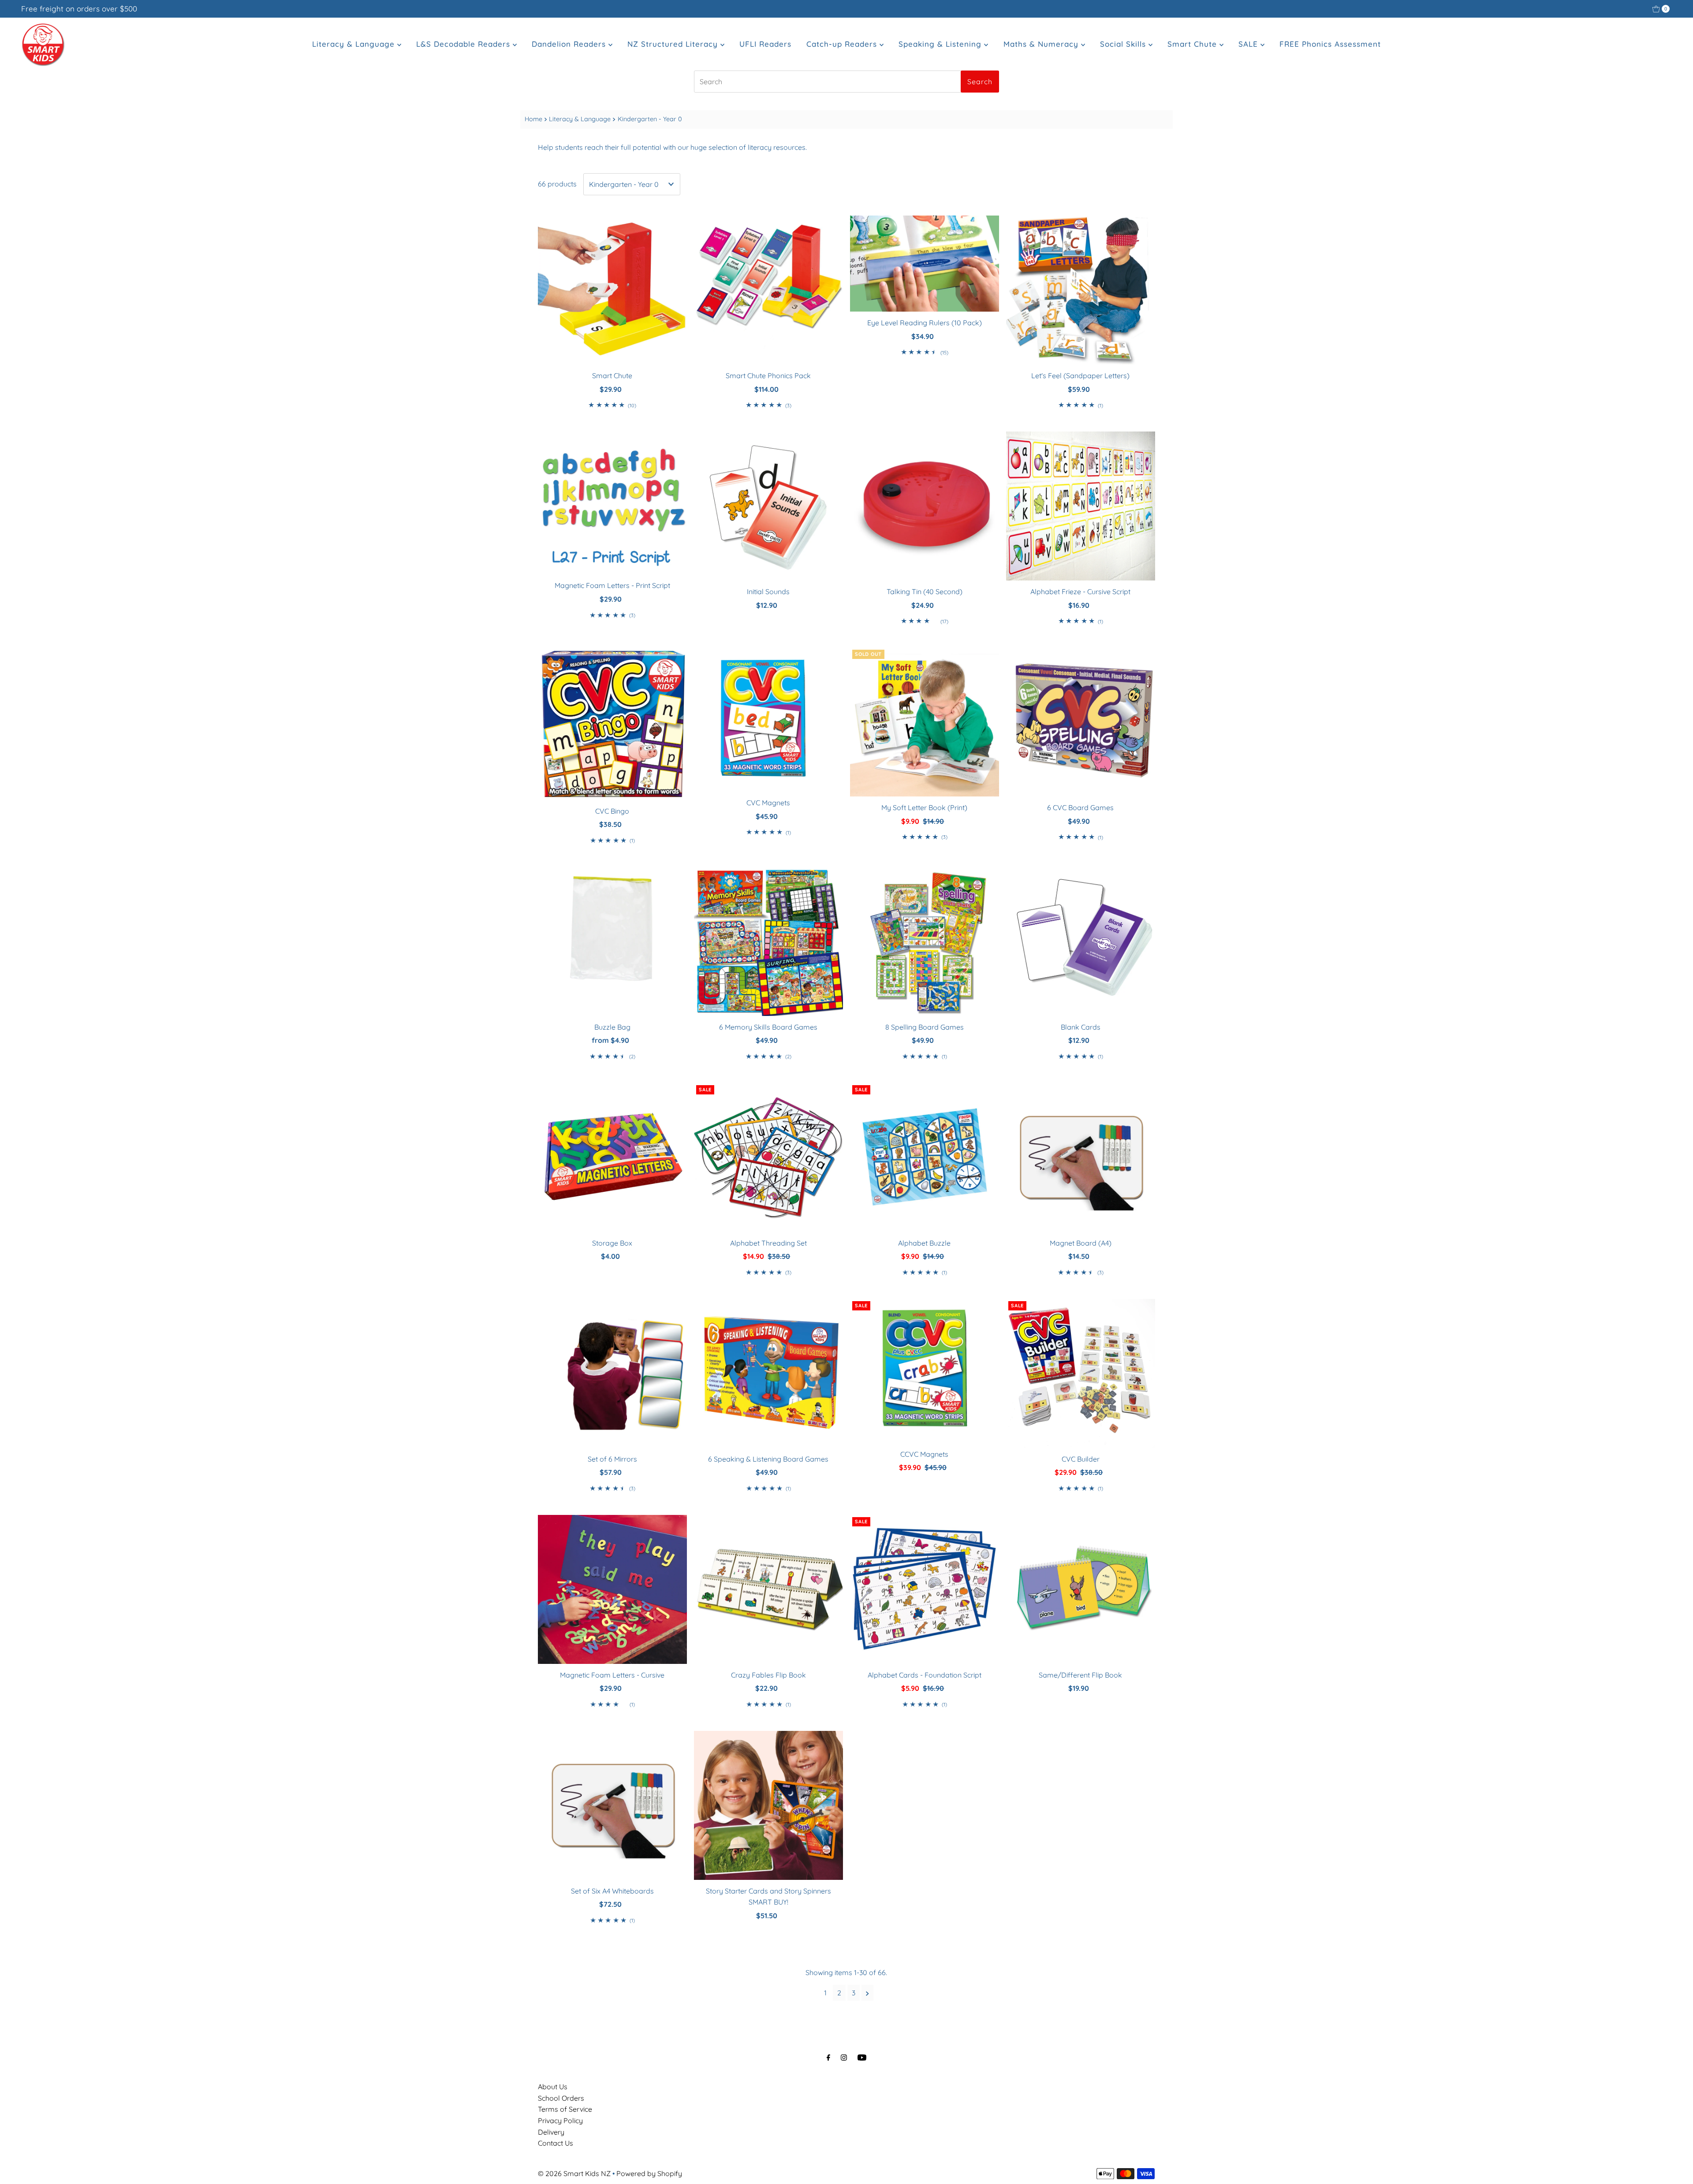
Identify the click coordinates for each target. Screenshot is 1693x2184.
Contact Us (556, 2143)
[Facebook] (828, 2057)
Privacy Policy (560, 2121)
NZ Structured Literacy (674, 44)
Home (533, 119)
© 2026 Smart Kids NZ (574, 2173)
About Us (553, 2087)
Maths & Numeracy (1042, 44)
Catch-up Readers (843, 44)
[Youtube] (862, 2057)
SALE (1249, 44)
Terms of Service (565, 2109)
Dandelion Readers (570, 44)
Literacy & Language (355, 44)
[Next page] (867, 1993)
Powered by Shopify (649, 2173)
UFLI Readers (765, 44)
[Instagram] (844, 2057)
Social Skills (1124, 44)
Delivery (551, 2132)
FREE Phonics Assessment (1330, 44)
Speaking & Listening (941, 44)
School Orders (561, 2098)
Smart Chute (1193, 44)
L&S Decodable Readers (464, 44)
